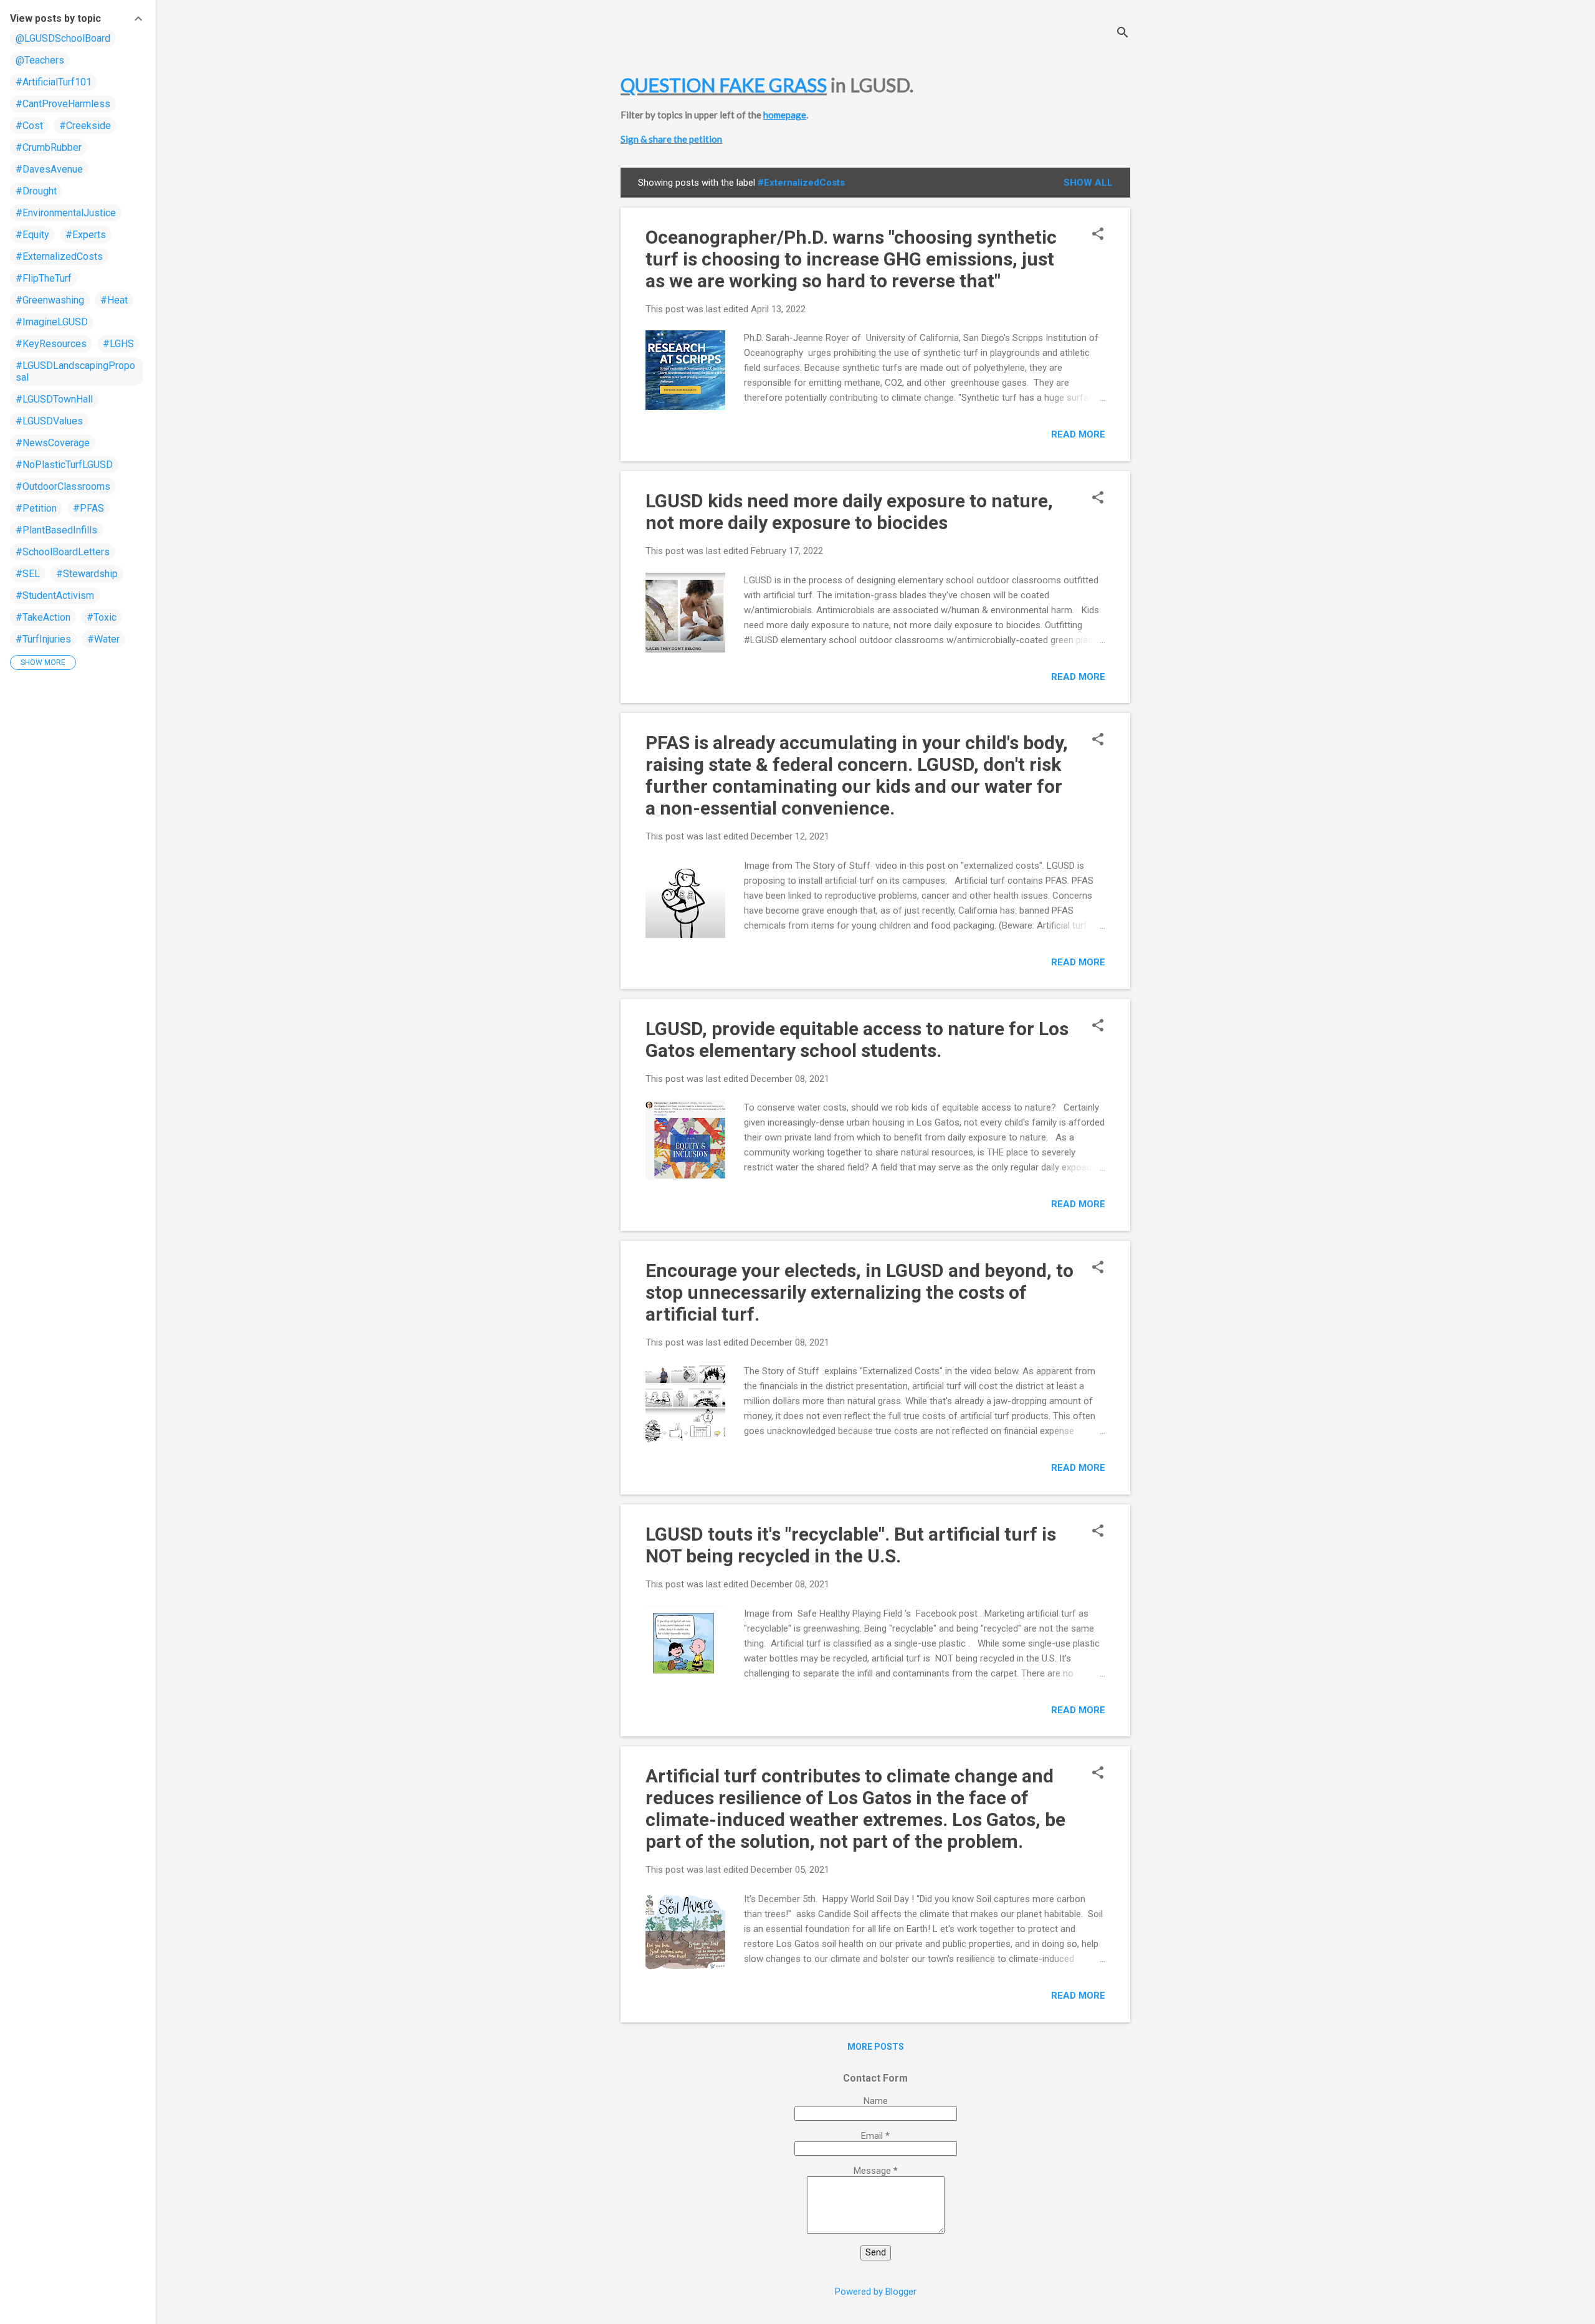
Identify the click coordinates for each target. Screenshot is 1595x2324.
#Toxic (102, 617)
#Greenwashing (50, 300)
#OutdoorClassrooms (63, 486)
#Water (103, 639)
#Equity (32, 235)
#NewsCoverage (53, 443)
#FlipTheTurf (44, 278)
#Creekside (85, 126)
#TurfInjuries (43, 639)
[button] (1098, 235)
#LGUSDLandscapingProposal (75, 371)
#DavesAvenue (49, 169)
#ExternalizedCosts (59, 256)
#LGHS (118, 344)
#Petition (36, 508)
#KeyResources (51, 344)
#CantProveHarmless (63, 104)
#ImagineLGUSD (52, 322)
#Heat (114, 300)
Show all (1088, 183)
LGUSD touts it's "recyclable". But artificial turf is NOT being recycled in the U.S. (851, 1545)
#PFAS (88, 508)
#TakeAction (43, 617)
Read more (1078, 434)
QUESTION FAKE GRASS (724, 85)
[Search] (1123, 34)
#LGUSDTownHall (54, 399)
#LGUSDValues (49, 421)
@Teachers (40, 60)
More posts (876, 2047)
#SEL (28, 574)
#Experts (86, 235)
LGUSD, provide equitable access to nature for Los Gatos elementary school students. (857, 1040)
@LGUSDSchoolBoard (63, 38)
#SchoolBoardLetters (63, 552)
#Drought (36, 191)
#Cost (29, 126)
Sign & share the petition (671, 139)
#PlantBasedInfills (56, 530)
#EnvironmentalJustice (66, 213)
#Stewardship (87, 574)
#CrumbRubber (49, 147)
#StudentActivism (55, 595)
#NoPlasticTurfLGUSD (64, 465)
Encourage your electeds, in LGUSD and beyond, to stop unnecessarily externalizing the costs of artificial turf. (859, 1292)
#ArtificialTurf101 (54, 82)
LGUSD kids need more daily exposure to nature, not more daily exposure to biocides (849, 512)
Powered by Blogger (876, 2292)
